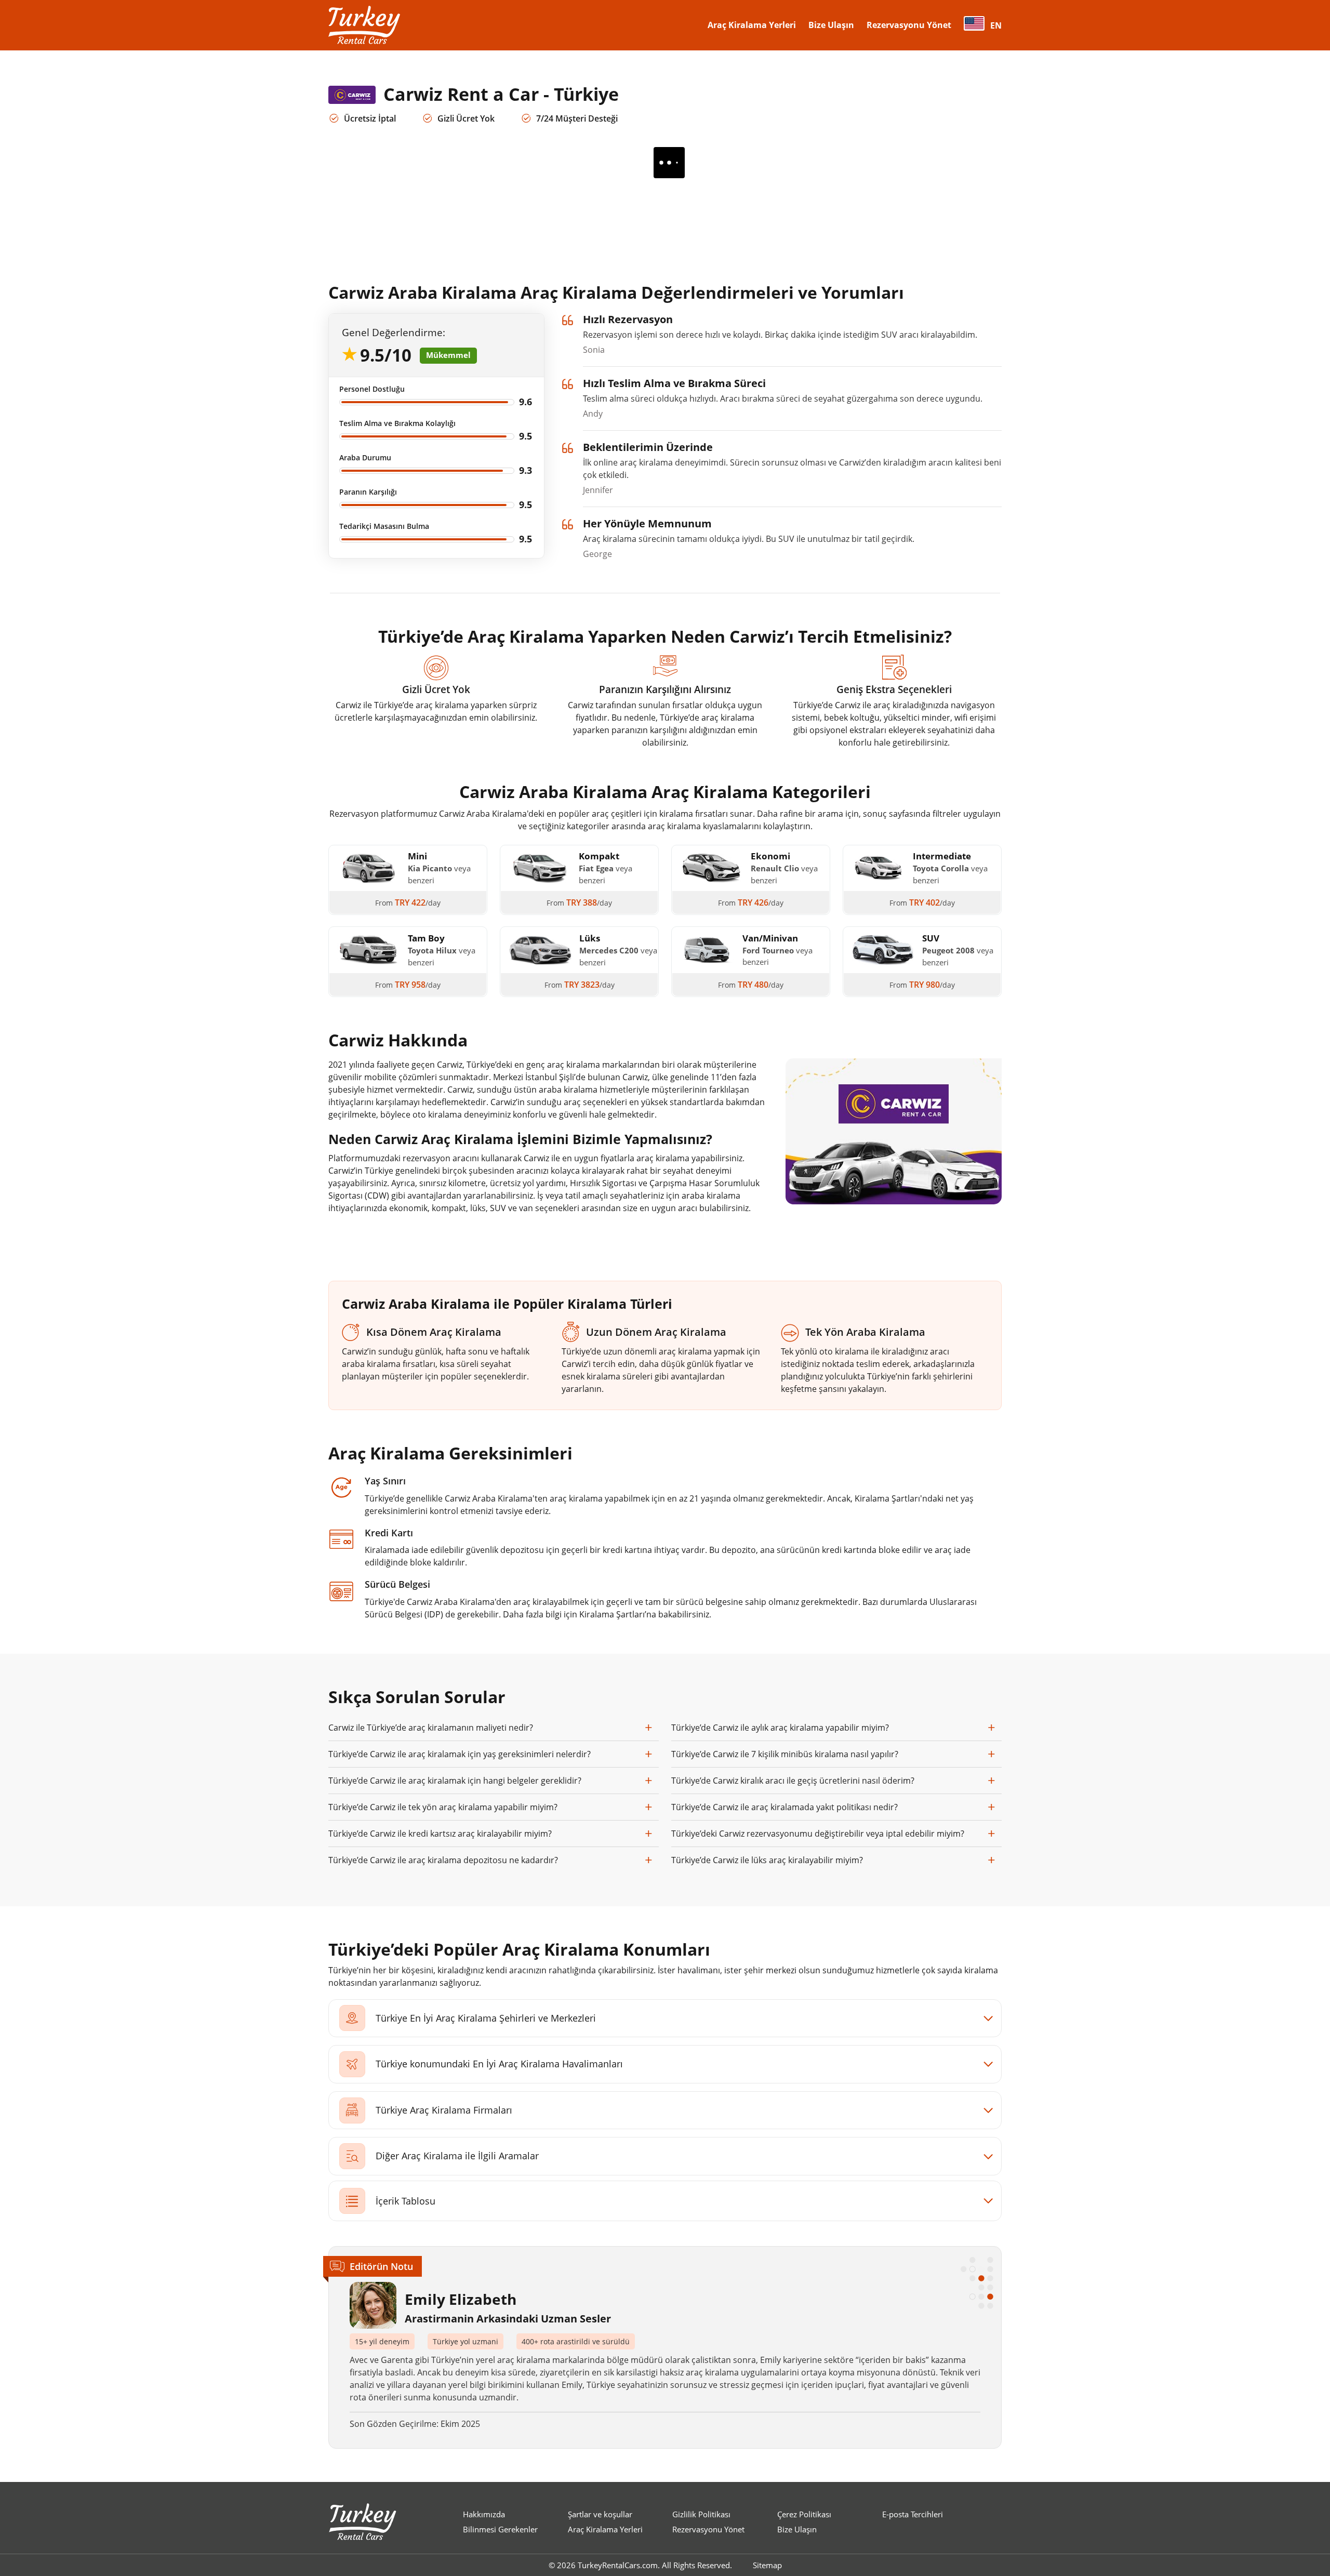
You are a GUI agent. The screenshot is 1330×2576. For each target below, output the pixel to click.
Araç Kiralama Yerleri (752, 25)
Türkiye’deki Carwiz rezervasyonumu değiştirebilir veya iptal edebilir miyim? (818, 1834)
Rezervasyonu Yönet (909, 25)
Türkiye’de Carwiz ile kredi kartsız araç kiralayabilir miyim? (440, 1834)
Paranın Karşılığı (368, 492)
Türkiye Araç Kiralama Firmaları (444, 2110)
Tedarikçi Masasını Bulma (384, 526)
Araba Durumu (365, 457)
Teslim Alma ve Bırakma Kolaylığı (397, 423)
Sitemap (767, 2565)
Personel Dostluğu (372, 389)
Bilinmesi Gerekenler (500, 2529)
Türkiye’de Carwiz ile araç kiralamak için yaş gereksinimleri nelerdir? (460, 1754)
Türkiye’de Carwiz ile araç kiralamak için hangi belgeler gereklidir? (455, 1781)
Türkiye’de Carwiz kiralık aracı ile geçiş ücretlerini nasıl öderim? (793, 1781)
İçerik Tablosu (405, 2201)
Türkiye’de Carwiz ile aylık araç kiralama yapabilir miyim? (780, 1728)
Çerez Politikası (804, 2514)
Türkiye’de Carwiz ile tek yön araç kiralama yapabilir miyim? (443, 1807)
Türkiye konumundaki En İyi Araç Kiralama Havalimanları (499, 2064)
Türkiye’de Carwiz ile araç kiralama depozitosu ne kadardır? (443, 1860)
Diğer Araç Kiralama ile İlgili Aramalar (457, 2156)
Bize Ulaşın (831, 25)
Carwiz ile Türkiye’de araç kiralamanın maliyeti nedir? (431, 1728)
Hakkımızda (484, 2514)
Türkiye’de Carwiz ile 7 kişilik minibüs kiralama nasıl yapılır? (785, 1754)
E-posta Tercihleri (913, 2514)
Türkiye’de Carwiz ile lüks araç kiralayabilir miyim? (767, 1860)
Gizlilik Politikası (701, 2514)
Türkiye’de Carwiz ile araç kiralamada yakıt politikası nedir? (784, 1807)
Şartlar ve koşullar (600, 2514)
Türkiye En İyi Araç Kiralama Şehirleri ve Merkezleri (486, 2018)
